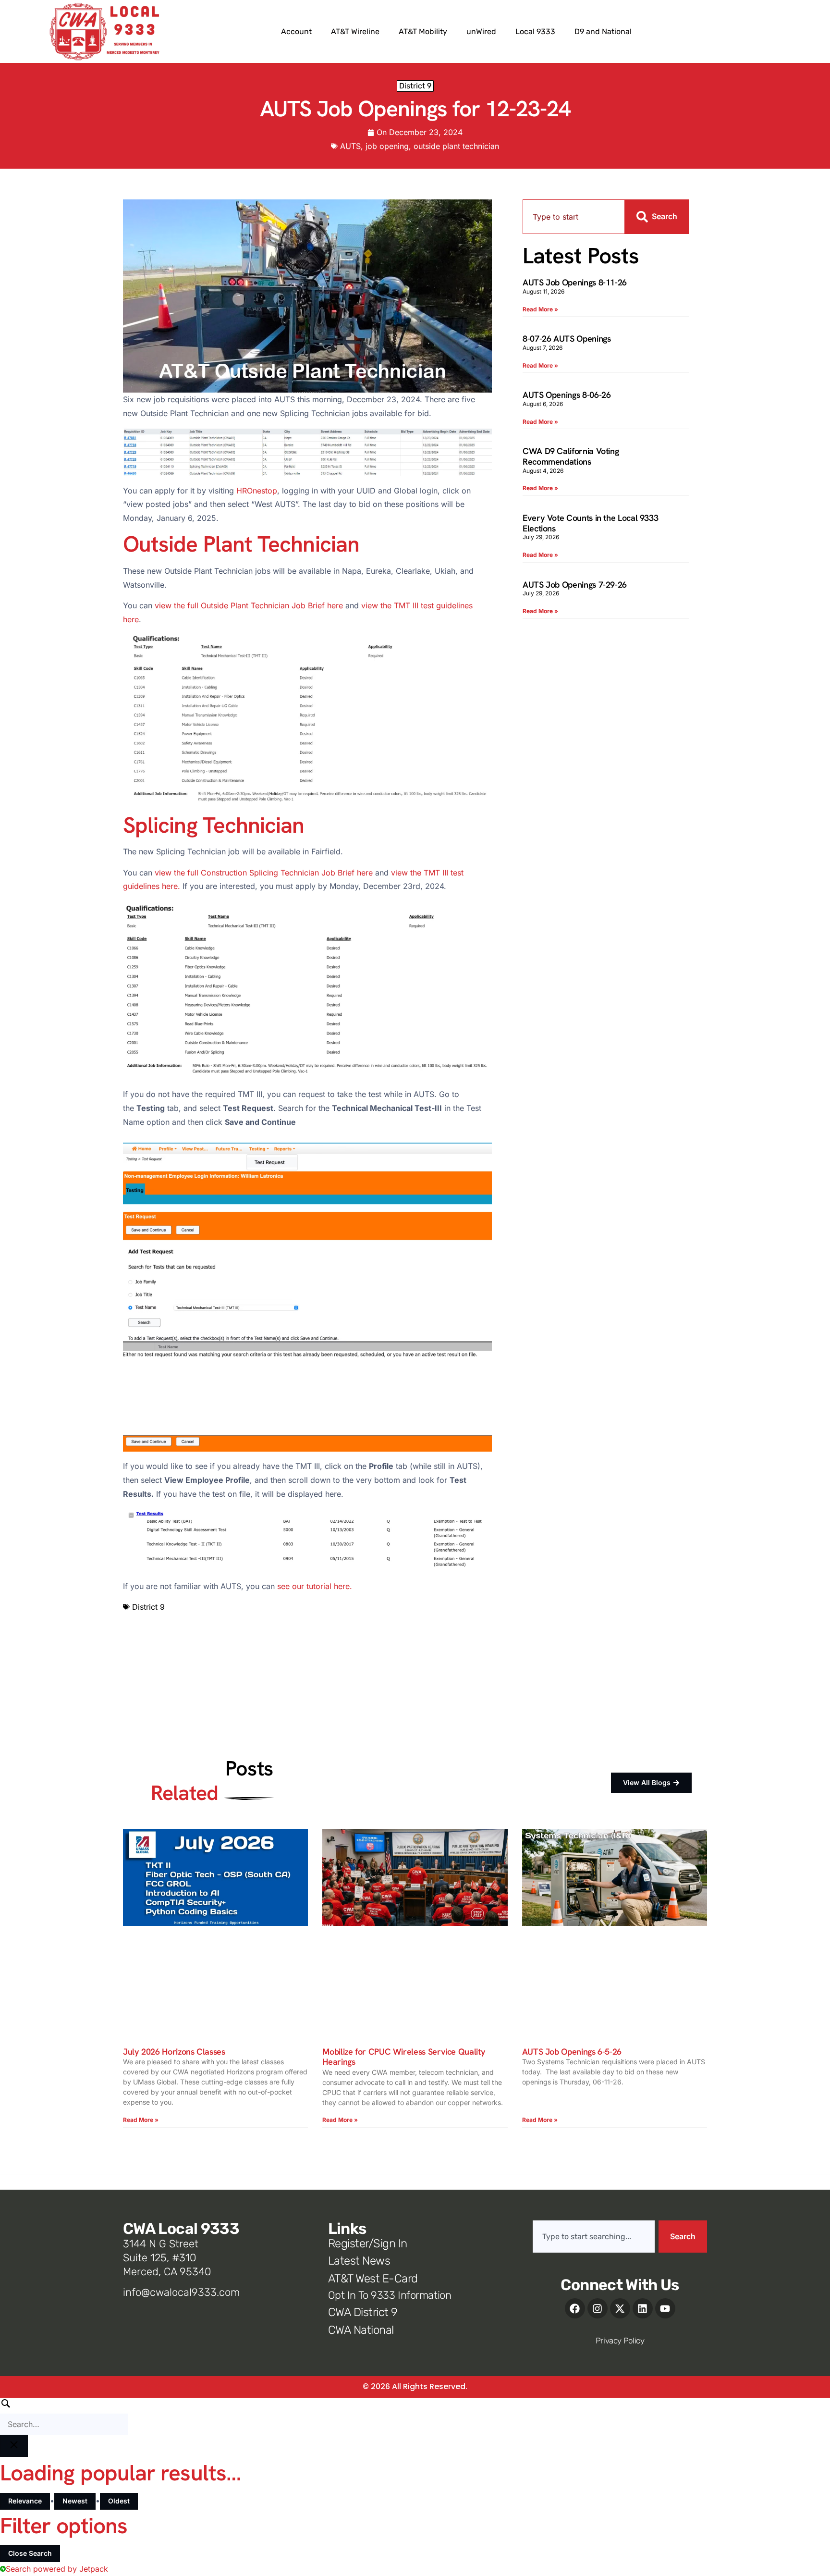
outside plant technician (456, 146)
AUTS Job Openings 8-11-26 (575, 282)
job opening (387, 146)
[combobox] (574, 217)
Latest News (359, 2261)
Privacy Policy (620, 2341)
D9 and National (603, 31)
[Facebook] (575, 2308)
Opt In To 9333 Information (390, 2295)
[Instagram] (598, 2308)
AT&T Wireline (355, 31)
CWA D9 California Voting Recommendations (571, 456)
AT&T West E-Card (373, 2279)
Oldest (119, 2501)
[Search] (64, 2416)
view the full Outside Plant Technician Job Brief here (249, 605)
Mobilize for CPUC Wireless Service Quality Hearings (404, 2057)
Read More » (540, 309)
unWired (481, 31)
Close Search (30, 2553)
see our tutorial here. (315, 1586)
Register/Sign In (368, 2243)
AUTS (350, 146)
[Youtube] (665, 2308)
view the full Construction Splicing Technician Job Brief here (264, 873)
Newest (75, 2501)
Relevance (25, 2501)
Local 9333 (535, 31)
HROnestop (257, 491)
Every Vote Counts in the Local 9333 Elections (590, 523)
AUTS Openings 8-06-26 (567, 395)
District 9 (415, 86)
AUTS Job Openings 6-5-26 (572, 2052)
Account (296, 31)
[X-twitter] (620, 2308)
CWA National (361, 2330)
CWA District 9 (363, 2312)
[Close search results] (14, 2446)
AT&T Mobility (423, 31)
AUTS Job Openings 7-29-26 (575, 585)
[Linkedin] (643, 2308)
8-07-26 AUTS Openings (567, 339)
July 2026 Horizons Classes (174, 2052)
